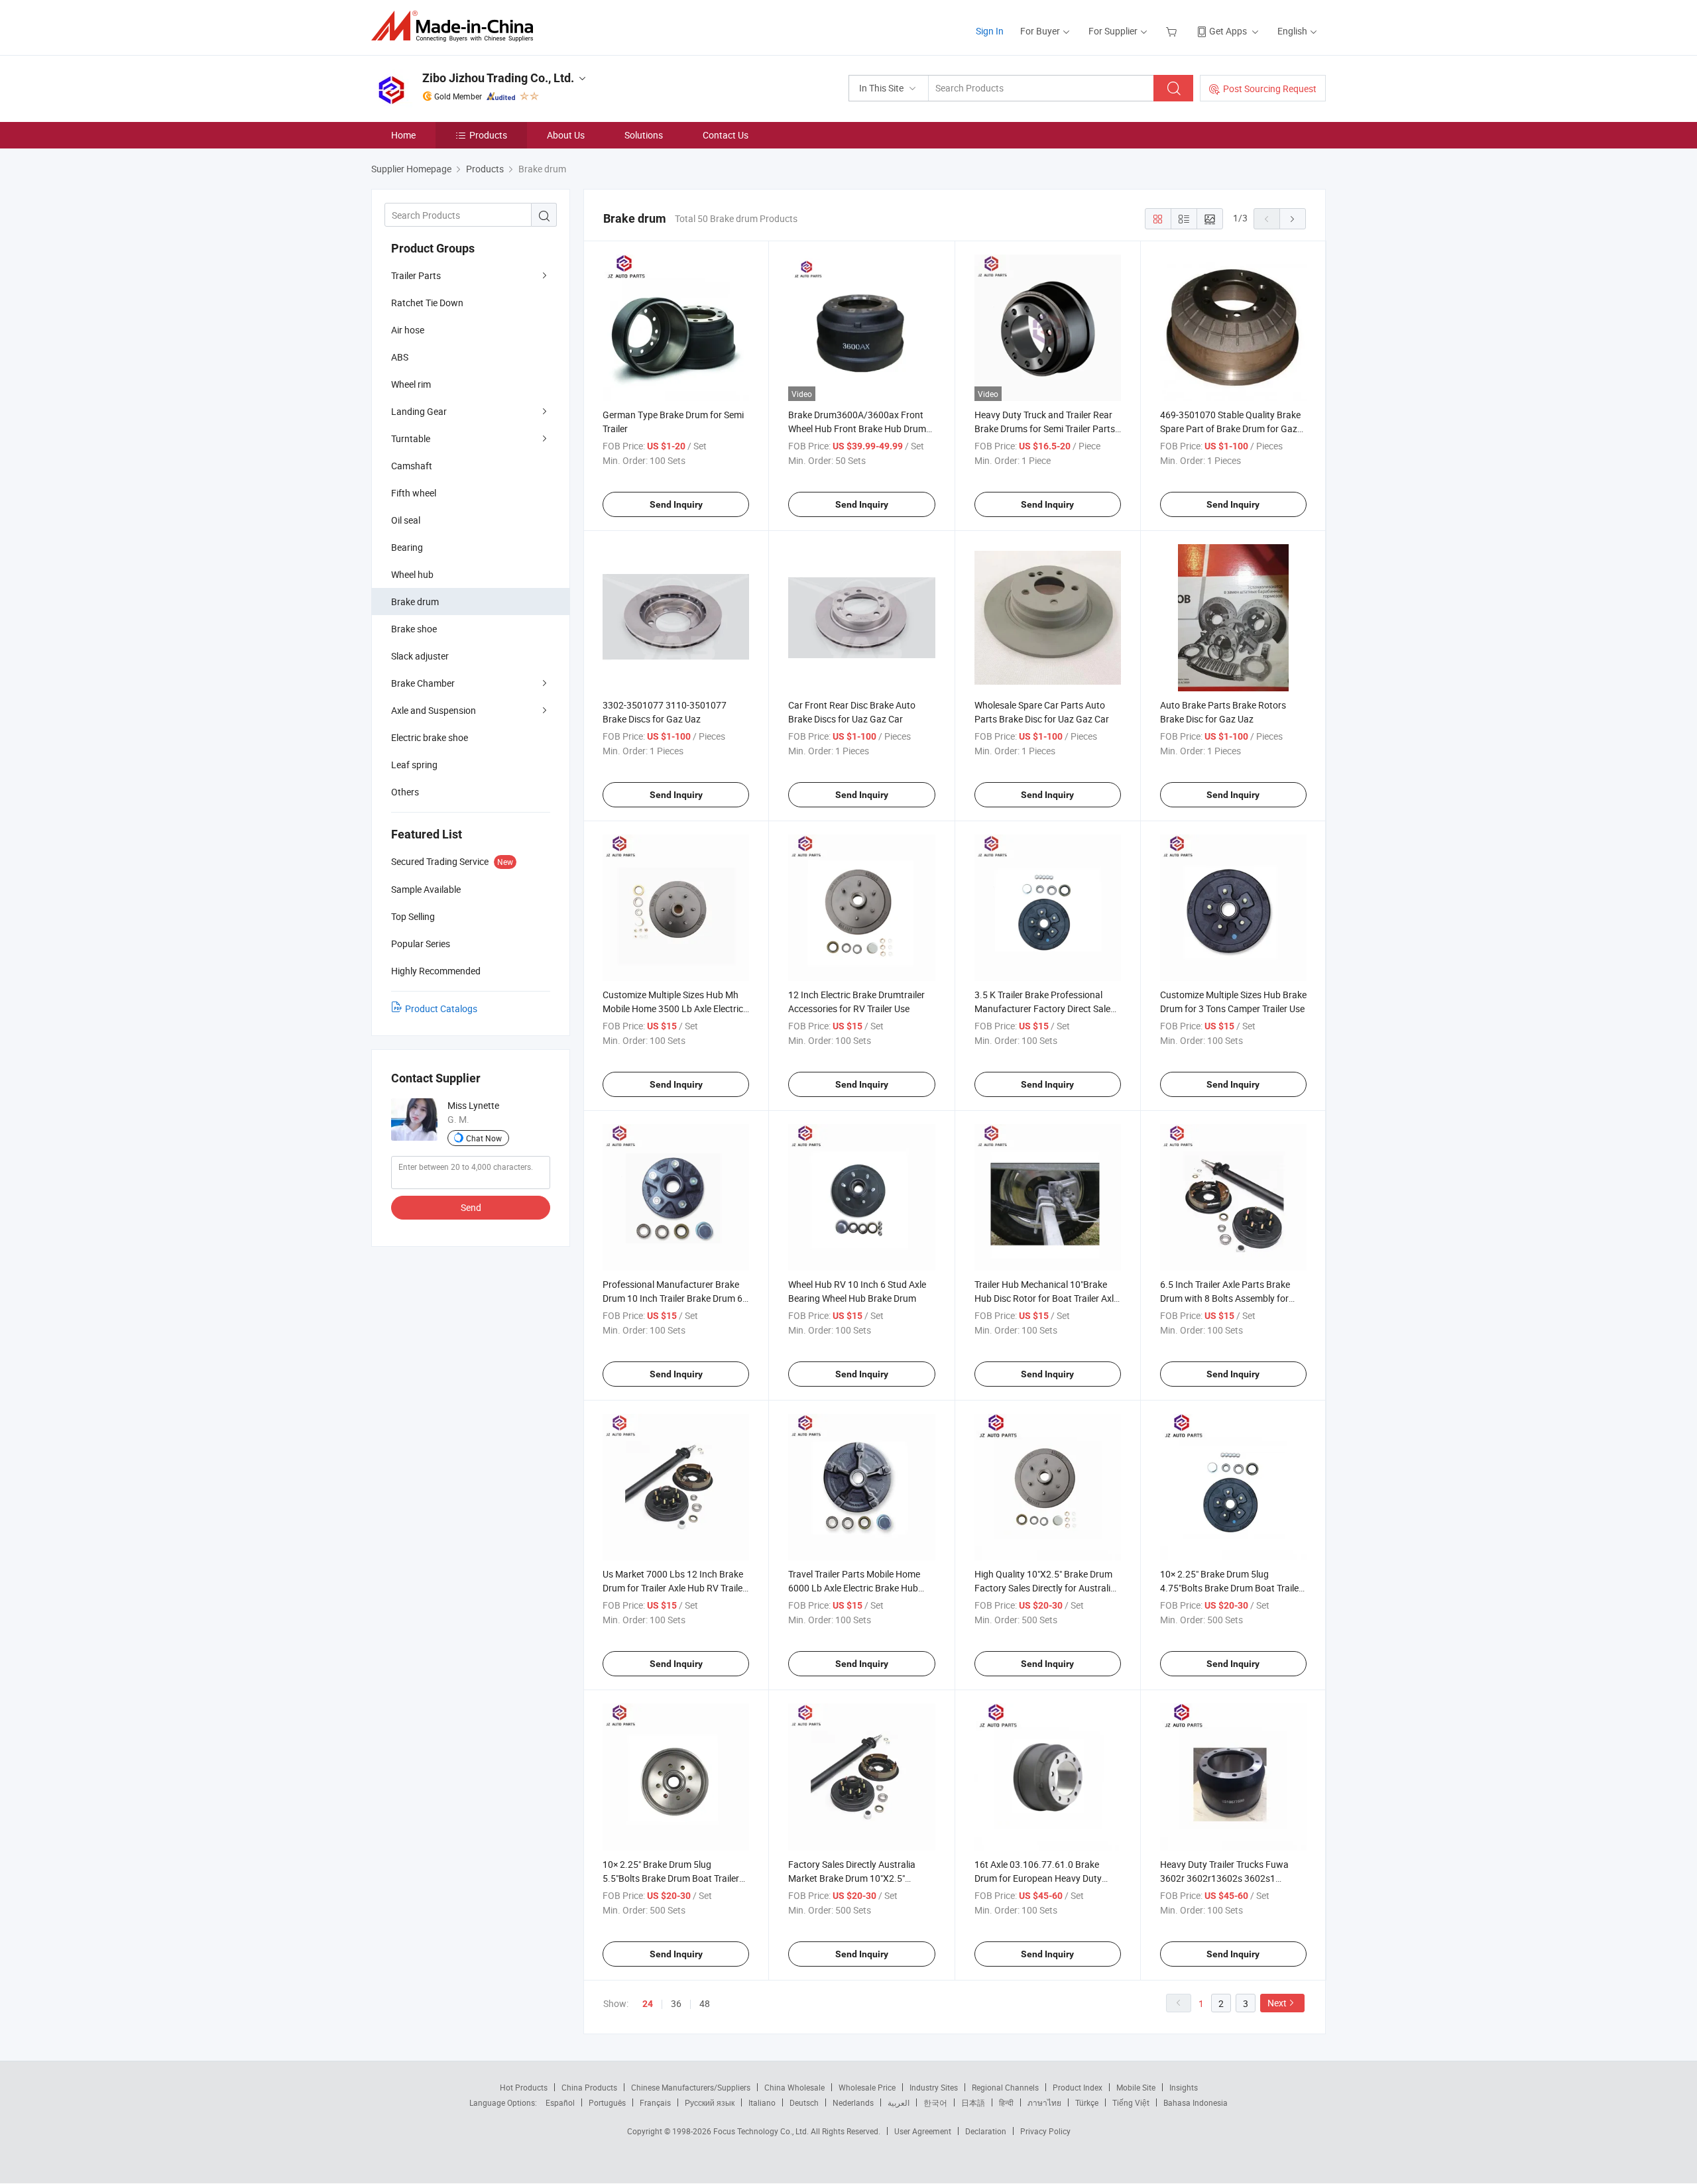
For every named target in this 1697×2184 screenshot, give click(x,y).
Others (405, 792)
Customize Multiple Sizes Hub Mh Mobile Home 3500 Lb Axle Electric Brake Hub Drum (673, 1008)
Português (607, 2102)
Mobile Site (1136, 2087)
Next (1277, 2003)
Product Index (1078, 2087)
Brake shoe (414, 629)
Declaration (986, 2131)
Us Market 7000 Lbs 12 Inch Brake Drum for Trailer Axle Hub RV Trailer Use (674, 1588)
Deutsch (804, 2102)
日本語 (973, 2102)
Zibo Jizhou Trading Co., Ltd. (498, 78)
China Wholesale (794, 2087)
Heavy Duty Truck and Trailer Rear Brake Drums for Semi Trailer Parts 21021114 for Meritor (1045, 429)
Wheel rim (411, 384)
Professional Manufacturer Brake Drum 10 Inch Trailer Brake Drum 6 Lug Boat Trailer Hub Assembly (673, 1298)
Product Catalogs (441, 1008)
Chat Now (484, 1138)
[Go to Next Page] (1293, 219)
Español (560, 2102)
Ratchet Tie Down (427, 303)
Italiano (762, 2102)
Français (655, 2102)
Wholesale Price (867, 2087)
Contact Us (726, 135)
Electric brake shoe (430, 737)
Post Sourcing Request (1270, 88)
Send (471, 1207)
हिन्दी (1006, 2102)
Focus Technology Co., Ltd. (762, 2131)
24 (648, 2004)
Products (488, 135)
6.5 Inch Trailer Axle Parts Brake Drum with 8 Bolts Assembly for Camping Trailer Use (1225, 1298)
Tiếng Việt (1131, 2102)
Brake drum (415, 602)
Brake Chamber (423, 683)
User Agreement (923, 2131)
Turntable (411, 438)
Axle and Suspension (434, 710)
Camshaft (412, 466)
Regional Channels (1005, 2087)
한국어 (935, 2102)
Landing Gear (419, 411)
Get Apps (1228, 31)
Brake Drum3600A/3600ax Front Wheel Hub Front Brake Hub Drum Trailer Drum (857, 429)
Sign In (990, 31)
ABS (400, 357)
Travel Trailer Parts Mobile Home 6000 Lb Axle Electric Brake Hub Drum (854, 1588)
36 (676, 2003)
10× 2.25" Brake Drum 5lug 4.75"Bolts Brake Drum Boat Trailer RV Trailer (1231, 1588)
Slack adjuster (420, 656)
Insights (1184, 2087)
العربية (899, 2102)
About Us (566, 135)
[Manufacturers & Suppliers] (456, 26)
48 (705, 2003)
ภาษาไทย (1044, 2102)
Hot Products (524, 2087)
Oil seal (406, 520)
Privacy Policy (1045, 2131)
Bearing (407, 547)
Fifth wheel (414, 493)
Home (403, 135)
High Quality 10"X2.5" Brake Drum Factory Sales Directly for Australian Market (1048, 1588)
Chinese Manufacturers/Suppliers (691, 2087)
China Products (589, 2087)
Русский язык (710, 2102)
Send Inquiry (676, 504)
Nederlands (853, 2102)
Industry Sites (934, 2087)
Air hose (408, 330)
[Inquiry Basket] (1173, 31)
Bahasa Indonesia (1196, 2102)
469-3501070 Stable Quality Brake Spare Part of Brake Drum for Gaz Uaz (1230, 429)
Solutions (644, 135)
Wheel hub (412, 574)
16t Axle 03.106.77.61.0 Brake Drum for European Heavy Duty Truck (1038, 1878)
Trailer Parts (416, 275)
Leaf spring (414, 765)
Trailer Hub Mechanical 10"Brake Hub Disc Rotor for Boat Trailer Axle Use (1046, 1298)
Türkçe (1087, 2102)
